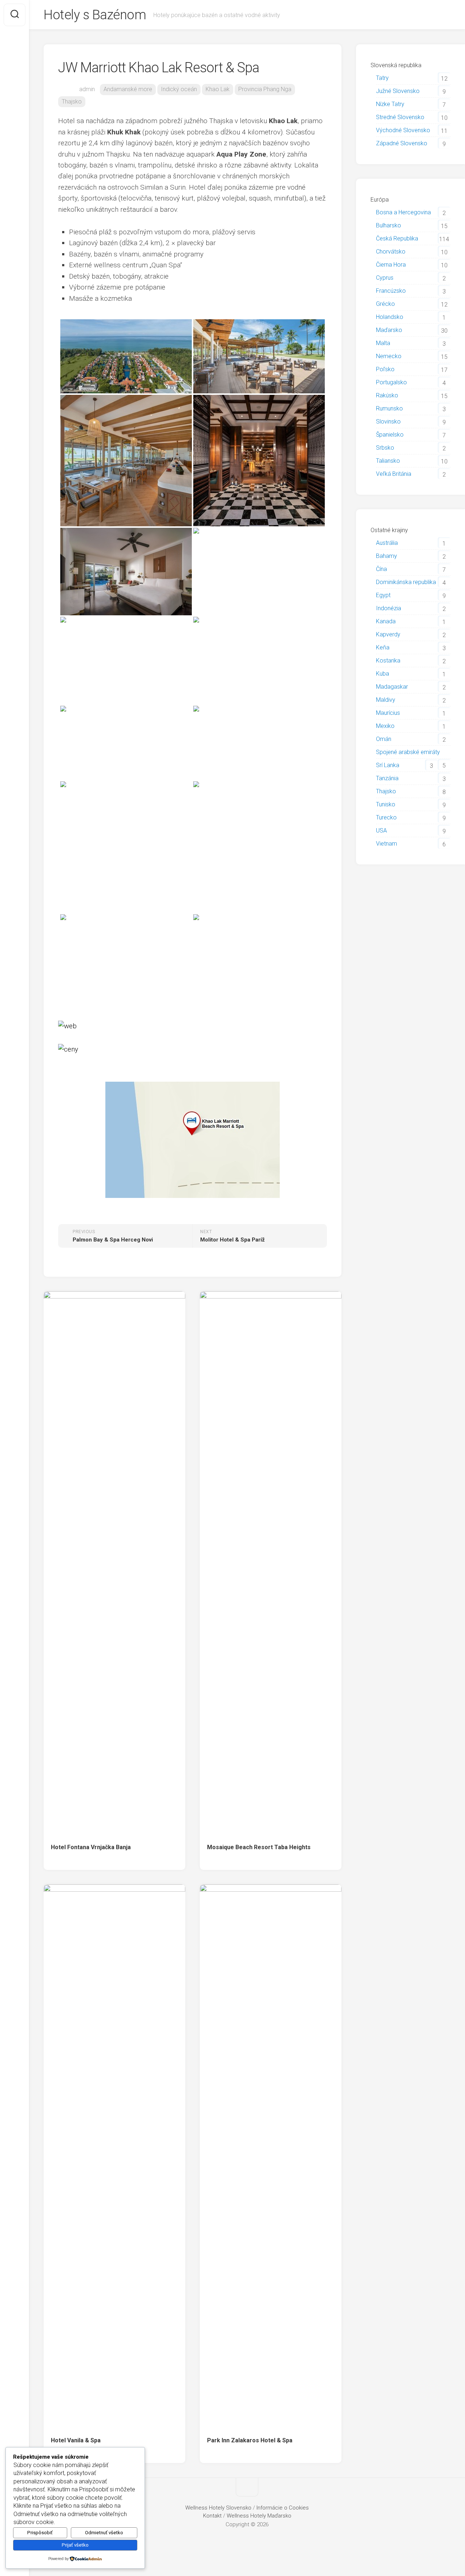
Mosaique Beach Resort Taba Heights (259, 1847)
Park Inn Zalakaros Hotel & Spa (250, 2440)
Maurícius (388, 713)
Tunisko (386, 804)
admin (87, 89)
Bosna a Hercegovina (403, 212)
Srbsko (385, 448)
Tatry (382, 78)
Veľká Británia (394, 474)
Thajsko (72, 102)
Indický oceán (179, 89)
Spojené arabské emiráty (408, 752)
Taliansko (388, 461)
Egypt (383, 595)
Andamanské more (128, 89)
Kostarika (388, 661)
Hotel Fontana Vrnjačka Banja (91, 1847)
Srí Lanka (388, 765)
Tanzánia (387, 778)
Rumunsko (389, 408)
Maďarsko (389, 330)
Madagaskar (392, 687)
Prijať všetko (75, 2545)
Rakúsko (387, 395)
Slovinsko (388, 422)
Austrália (387, 543)
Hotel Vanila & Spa (76, 2440)
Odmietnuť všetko (104, 2533)
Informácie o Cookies (283, 2508)
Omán (384, 739)
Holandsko (390, 317)
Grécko (385, 304)
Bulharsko (389, 225)
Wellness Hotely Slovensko (218, 2508)
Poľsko (385, 369)
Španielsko (390, 435)
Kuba (383, 674)
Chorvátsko (391, 252)
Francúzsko (391, 291)
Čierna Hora (391, 265)
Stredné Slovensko (400, 117)
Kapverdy (388, 634)
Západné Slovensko (402, 143)
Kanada (386, 621)
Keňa (383, 647)
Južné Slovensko (398, 91)
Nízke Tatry (390, 104)
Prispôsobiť (40, 2533)
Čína (381, 569)
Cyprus (385, 278)
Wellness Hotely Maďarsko (259, 2516)
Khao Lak (218, 89)
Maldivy (386, 700)
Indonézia (389, 608)
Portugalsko (391, 382)
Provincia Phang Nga (265, 89)
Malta (383, 343)
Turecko (386, 817)
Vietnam (387, 844)
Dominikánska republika (406, 582)
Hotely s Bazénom (95, 15)
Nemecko (389, 356)
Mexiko (385, 726)
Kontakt (212, 2516)
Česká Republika (397, 238)
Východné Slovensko (403, 130)
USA (381, 831)
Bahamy (387, 556)
